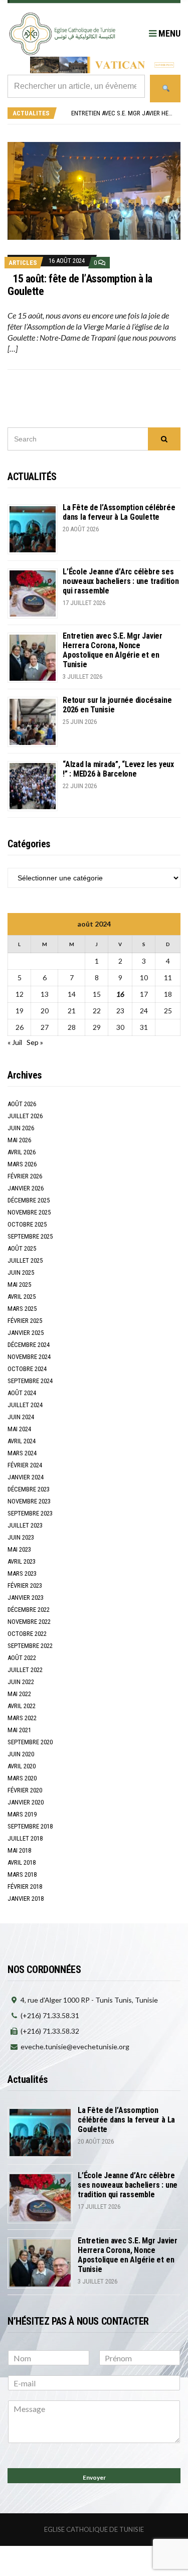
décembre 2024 (29, 1345)
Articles (23, 263)
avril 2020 (22, 1766)
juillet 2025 (25, 1260)
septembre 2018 (30, 1826)
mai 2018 (19, 1850)
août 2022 (22, 1658)
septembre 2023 (30, 1513)
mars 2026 (22, 1164)
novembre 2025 (29, 1212)
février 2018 (25, 1886)
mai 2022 (19, 1694)
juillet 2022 (25, 1670)
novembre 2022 (29, 1622)
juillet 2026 (25, 1116)
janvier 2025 (26, 1333)
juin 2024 (21, 1417)
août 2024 (22, 1393)
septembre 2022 (30, 1646)
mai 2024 (19, 1429)
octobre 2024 (27, 1369)
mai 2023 (19, 1549)
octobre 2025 (27, 1224)
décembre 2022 (29, 1610)
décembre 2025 (29, 1200)
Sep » (35, 1042)
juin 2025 (21, 1272)
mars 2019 (22, 1814)
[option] (123, 117)
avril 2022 (22, 1706)
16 (120, 994)
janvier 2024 (26, 1477)
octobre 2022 (27, 1634)
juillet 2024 (25, 1405)
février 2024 (25, 1465)
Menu (168, 33)
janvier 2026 (26, 1188)
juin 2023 (21, 1537)
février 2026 (25, 1176)
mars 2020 (22, 1778)
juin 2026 (21, 1128)
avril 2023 (22, 1561)
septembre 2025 (30, 1236)
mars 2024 (22, 1453)
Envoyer (94, 2477)
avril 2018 (22, 1862)
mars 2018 (22, 1874)
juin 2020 (21, 1754)
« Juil (15, 1042)
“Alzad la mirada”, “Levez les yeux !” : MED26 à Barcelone (118, 769)
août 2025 (22, 1248)
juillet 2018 (25, 1838)
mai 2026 (19, 1140)
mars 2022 (22, 1718)
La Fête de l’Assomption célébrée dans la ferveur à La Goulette (119, 512)
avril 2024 (22, 1441)
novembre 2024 (29, 1357)
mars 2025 (22, 1309)
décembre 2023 (29, 1489)
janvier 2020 (26, 1802)
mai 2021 (19, 1730)
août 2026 (22, 1104)
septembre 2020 (30, 1742)
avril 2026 (22, 1152)
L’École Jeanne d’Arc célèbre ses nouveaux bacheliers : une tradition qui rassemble (121, 581)
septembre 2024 (30, 1381)
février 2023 (25, 1585)
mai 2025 (19, 1284)
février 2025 (25, 1321)
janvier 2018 (26, 1899)
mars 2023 (22, 1573)
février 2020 (25, 1790)
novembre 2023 (29, 1501)
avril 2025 (22, 1297)
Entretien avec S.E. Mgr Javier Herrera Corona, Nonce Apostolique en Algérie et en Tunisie (113, 650)
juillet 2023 (25, 1525)
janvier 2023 (26, 1598)
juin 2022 (21, 1682)
